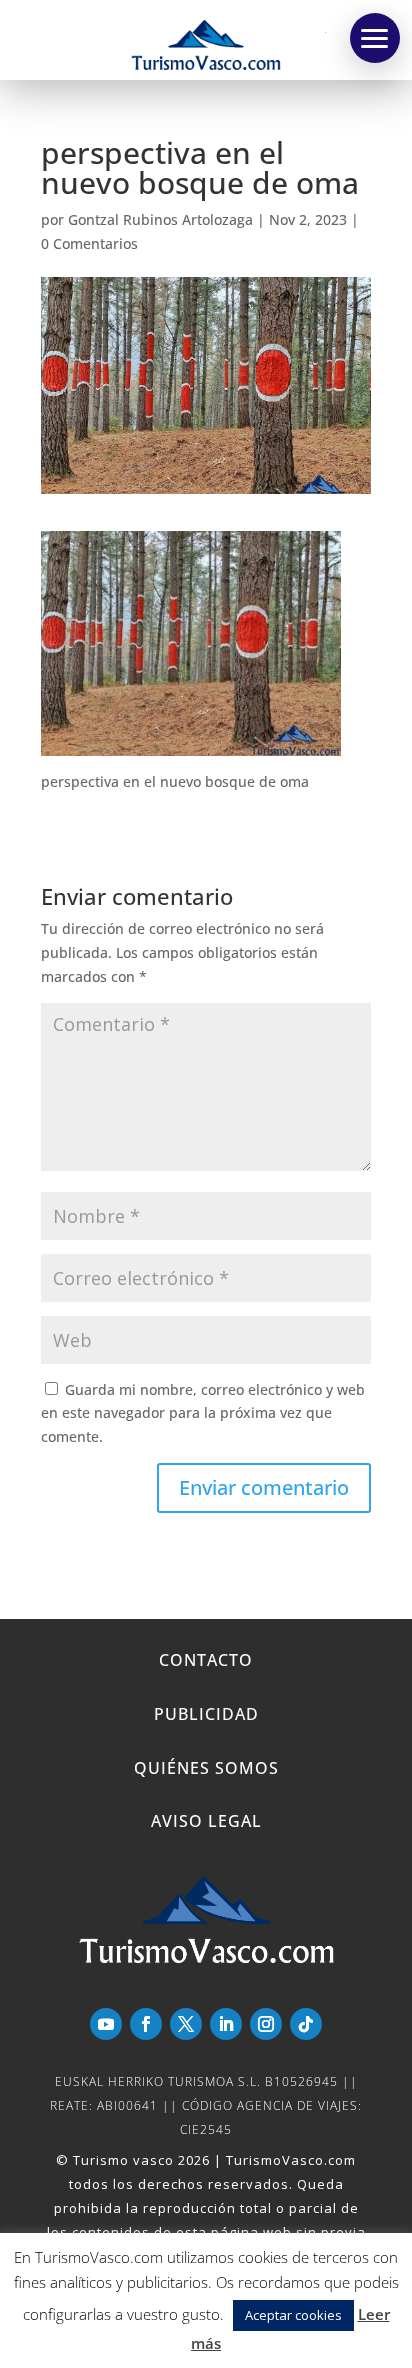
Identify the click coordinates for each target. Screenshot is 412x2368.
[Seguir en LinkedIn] (226, 2024)
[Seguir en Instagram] (266, 2024)
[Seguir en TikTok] (306, 2024)
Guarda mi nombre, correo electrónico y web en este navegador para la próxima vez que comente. (203, 1413)
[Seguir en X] (186, 2024)
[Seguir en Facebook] (146, 2024)
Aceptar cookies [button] (293, 2315)
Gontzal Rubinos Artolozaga (160, 219)
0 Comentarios (89, 243)
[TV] (375, 38)
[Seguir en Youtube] (106, 2024)
